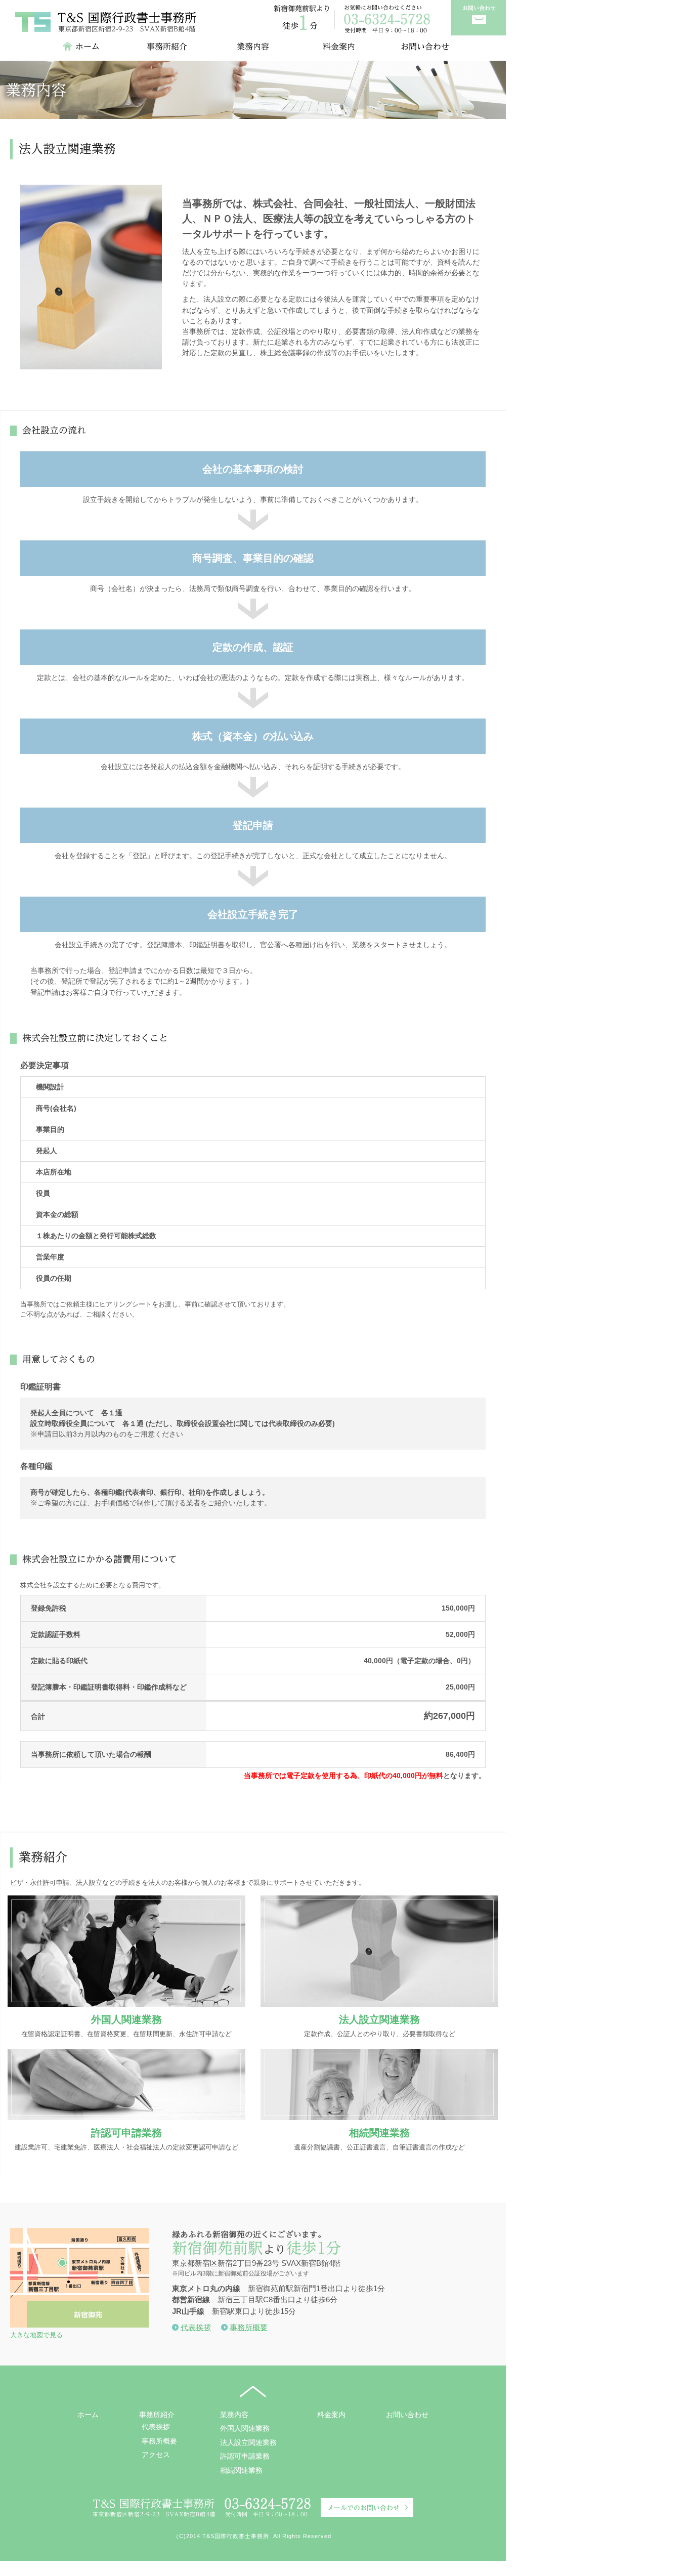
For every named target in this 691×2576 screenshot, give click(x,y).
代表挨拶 (196, 2327)
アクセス (156, 2454)
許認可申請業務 (126, 2132)
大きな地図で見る (36, 2335)
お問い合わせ (407, 2414)
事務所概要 (249, 2327)
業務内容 (234, 2414)
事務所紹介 (157, 2414)
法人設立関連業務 (379, 2019)
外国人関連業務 (126, 2019)
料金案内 (331, 2414)
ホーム (88, 2414)
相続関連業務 (379, 2132)
